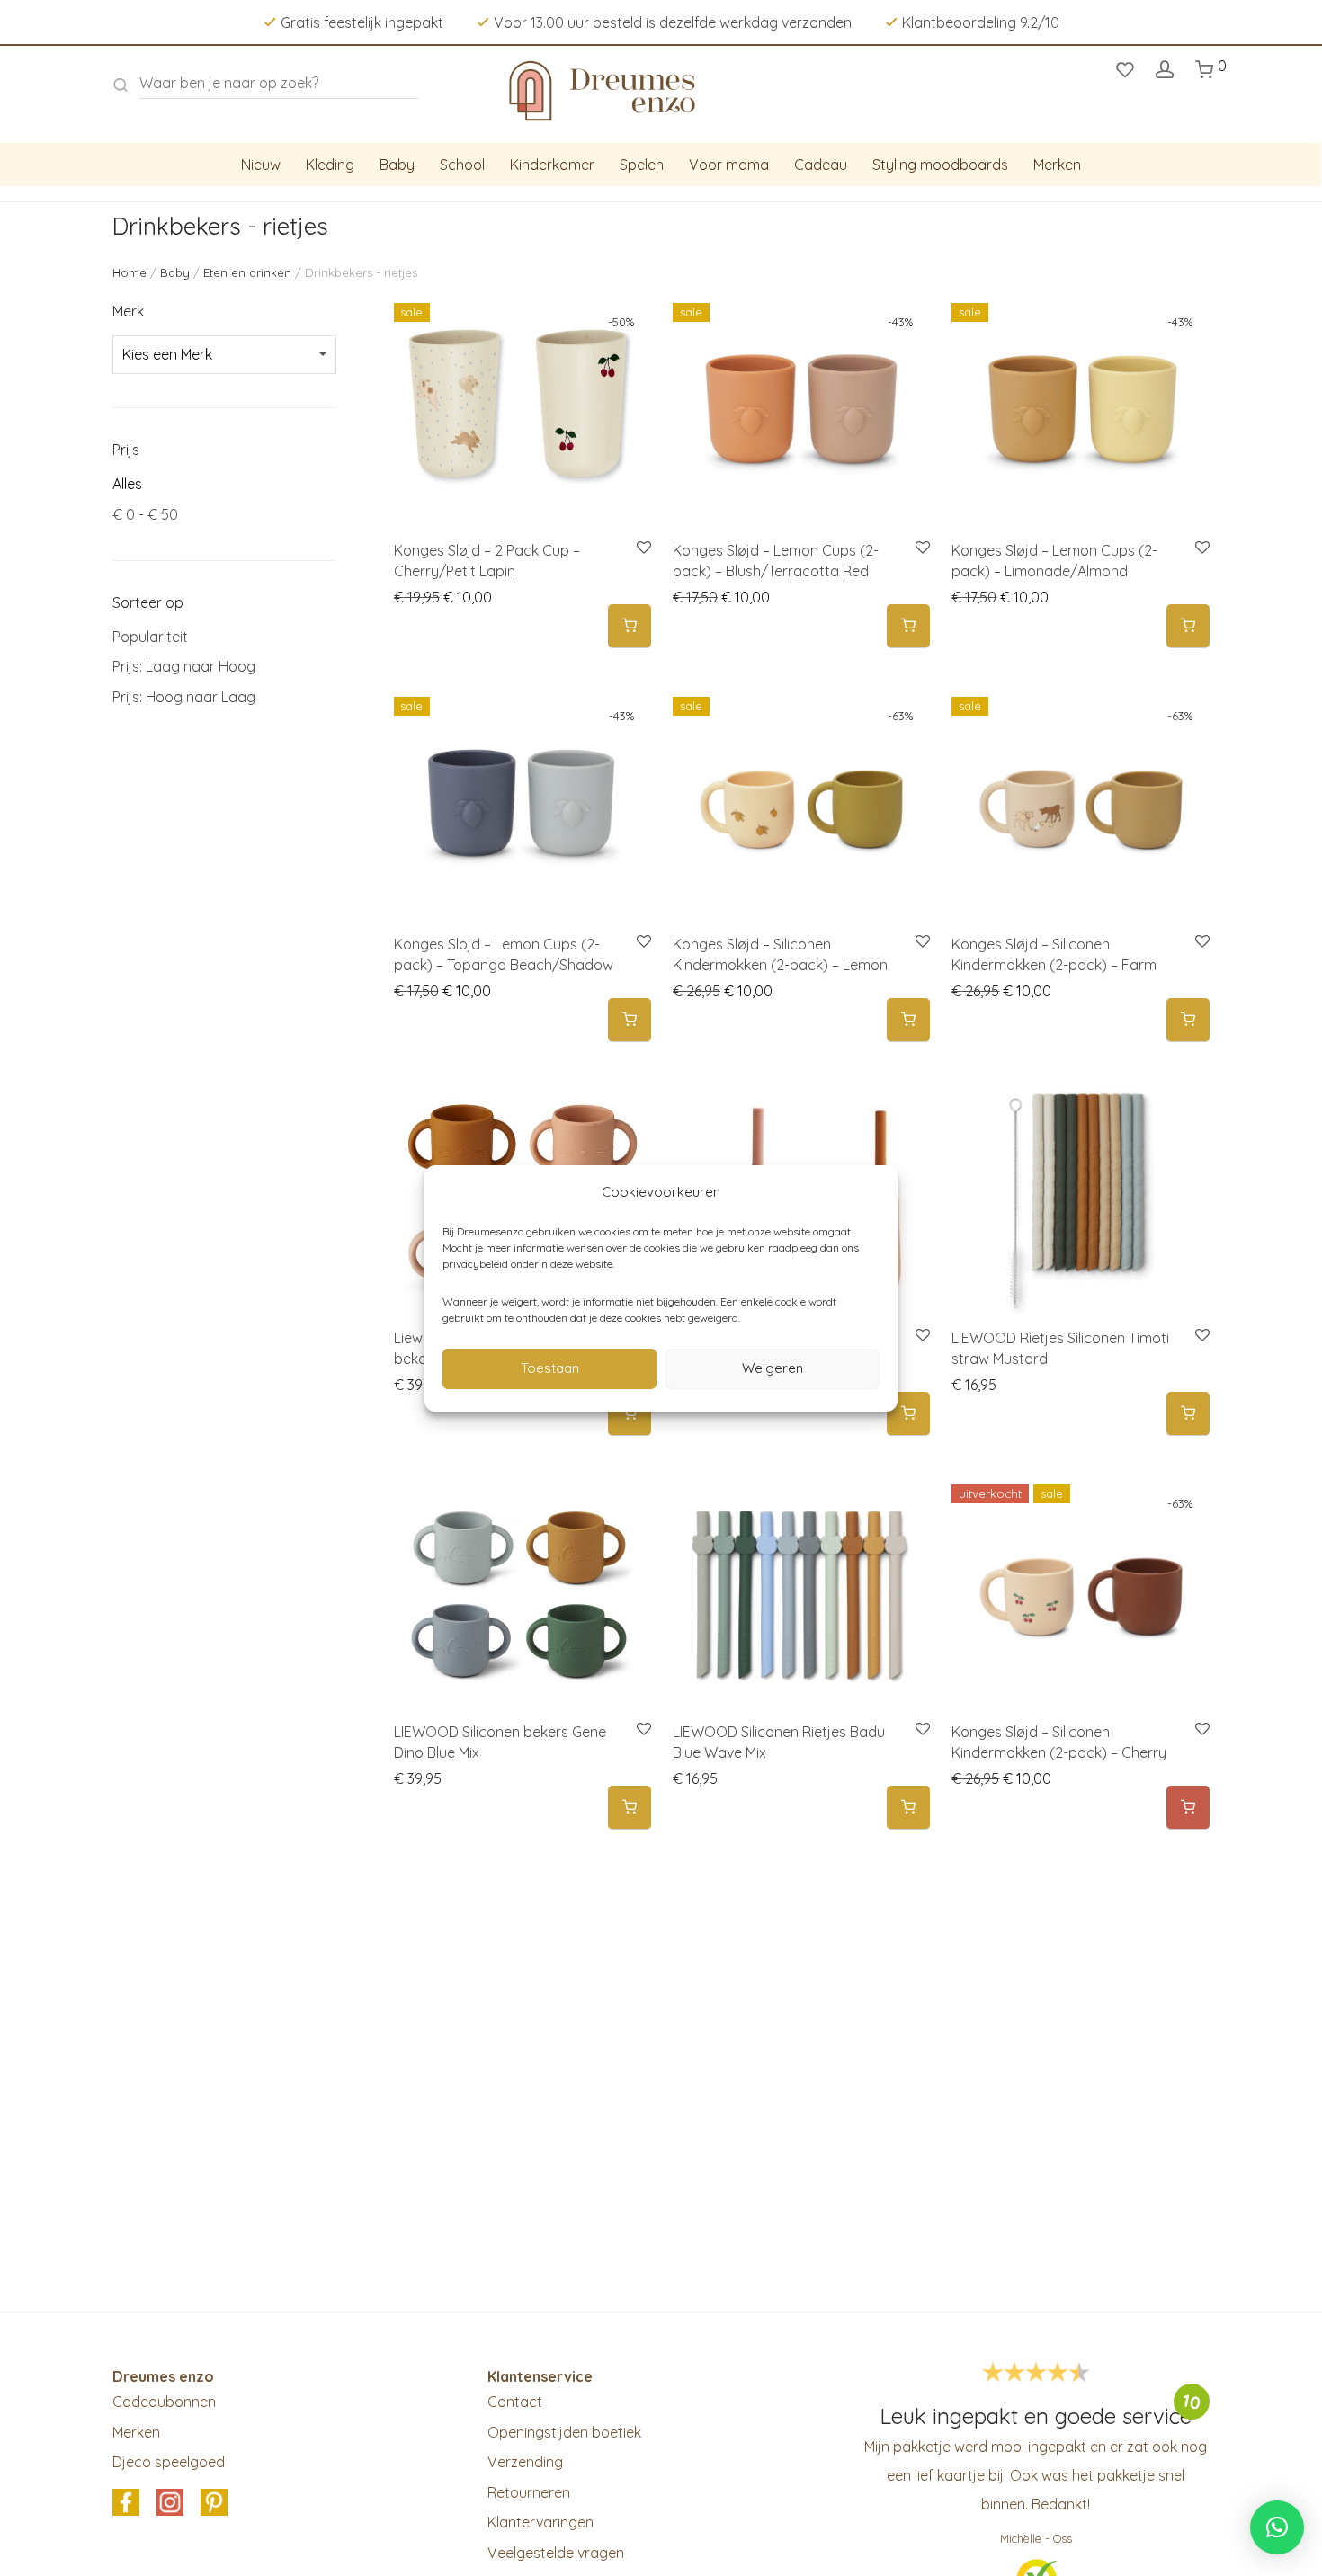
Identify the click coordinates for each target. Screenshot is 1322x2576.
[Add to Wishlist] (643, 548)
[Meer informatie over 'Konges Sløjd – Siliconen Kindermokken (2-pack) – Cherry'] (1188, 1808)
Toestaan (550, 1368)
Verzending (525, 2462)
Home (130, 272)
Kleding (330, 165)
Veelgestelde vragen (556, 2553)
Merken (1057, 165)
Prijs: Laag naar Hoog (184, 666)
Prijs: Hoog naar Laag (184, 697)
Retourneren (529, 2492)
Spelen (642, 165)
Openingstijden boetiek (564, 2432)
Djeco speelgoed (169, 2462)
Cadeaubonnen (164, 2402)
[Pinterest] (214, 2503)
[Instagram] (170, 2503)
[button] (630, 626)
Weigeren (773, 1368)
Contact (515, 2402)
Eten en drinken (247, 272)
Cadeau (821, 165)
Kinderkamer (552, 165)
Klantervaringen (540, 2522)
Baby (397, 165)
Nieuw (261, 165)
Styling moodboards (940, 165)
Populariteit (150, 637)
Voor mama (729, 165)
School (462, 165)
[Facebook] (126, 2503)
